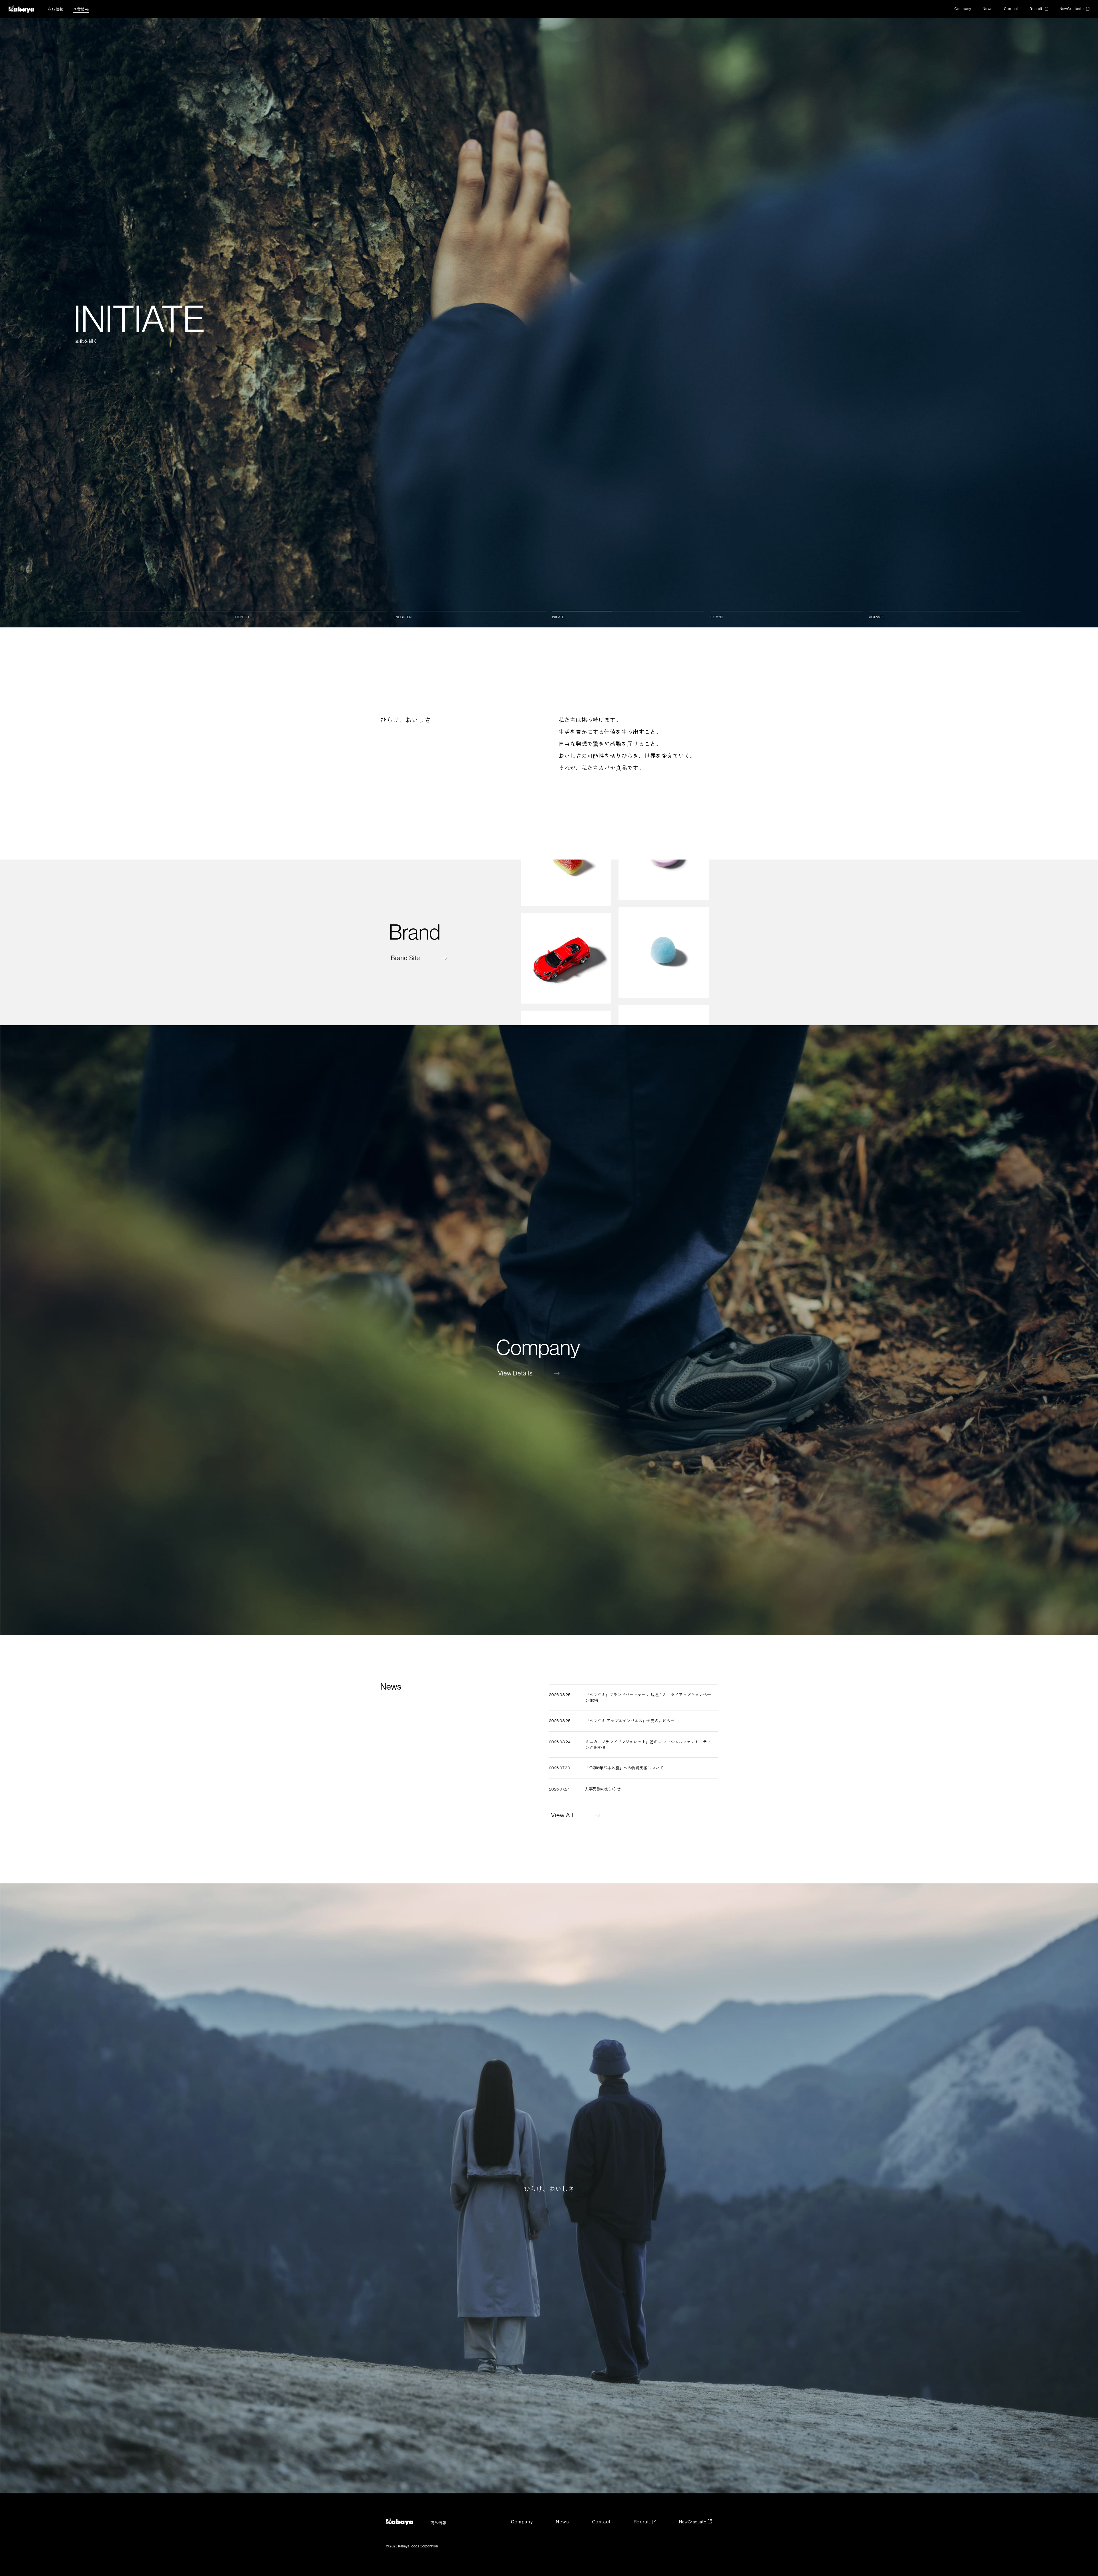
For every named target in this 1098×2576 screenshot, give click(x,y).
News (988, 9)
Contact (1011, 9)
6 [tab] (945, 611)
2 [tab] (311, 611)
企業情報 (81, 9)
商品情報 (55, 9)
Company (963, 9)
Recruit (1036, 9)
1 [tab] (153, 611)
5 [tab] (787, 611)
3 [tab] (470, 611)
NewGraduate (1072, 9)
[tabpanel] (549, 323)
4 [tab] (628, 611)
